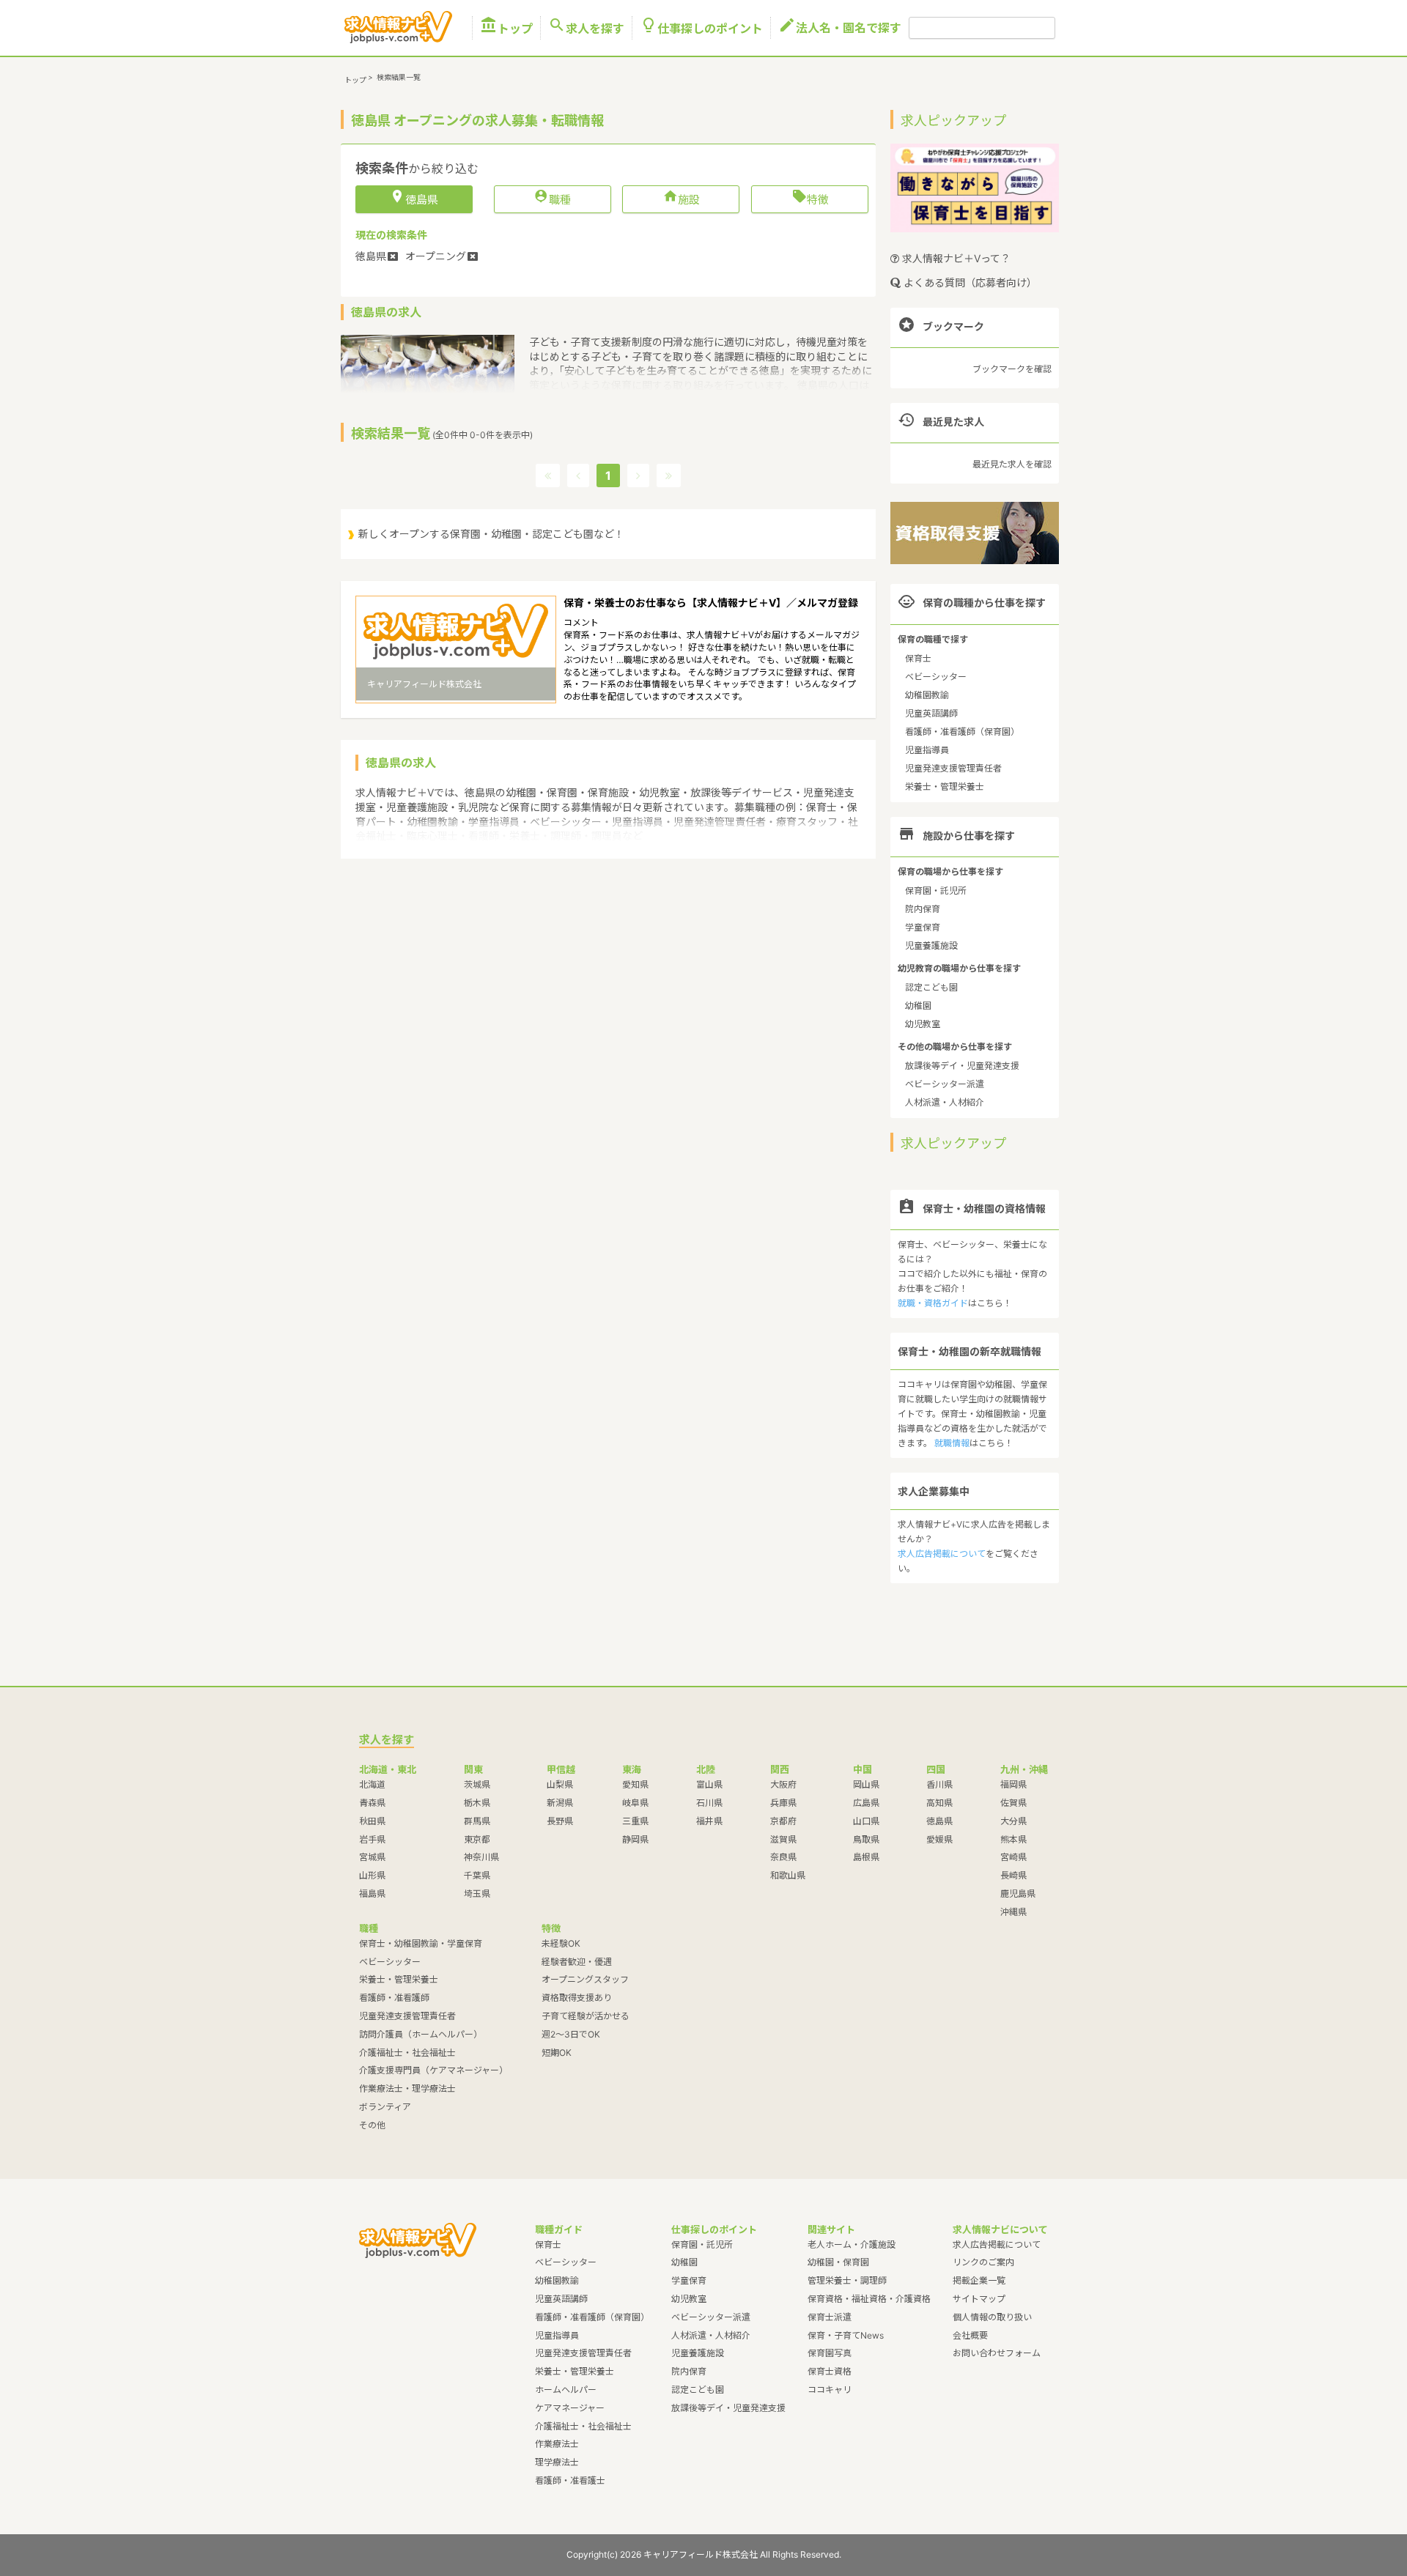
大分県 (1013, 1821)
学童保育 (923, 927)
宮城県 (372, 1857)
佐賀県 (1013, 1803)
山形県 (372, 1875)
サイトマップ (979, 2299)
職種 (552, 199)
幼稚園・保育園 (838, 2262)
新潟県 (560, 1803)
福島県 (372, 1894)
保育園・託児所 (936, 891)
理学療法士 (557, 2462)
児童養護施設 (931, 945)
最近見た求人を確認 (1012, 464)
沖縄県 (1013, 1912)
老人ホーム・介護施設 (852, 2244)
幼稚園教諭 (927, 695)
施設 (681, 199)
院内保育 (923, 909)
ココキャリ (830, 2390)
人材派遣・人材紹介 (945, 1102)
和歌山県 (788, 1875)
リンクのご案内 (983, 2262)
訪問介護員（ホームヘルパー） (421, 2034)
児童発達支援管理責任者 (953, 768)
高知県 (939, 1803)
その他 (372, 2125)
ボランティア (385, 2107)
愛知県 (635, 1784)
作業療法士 (557, 2444)
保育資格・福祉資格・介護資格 (869, 2299)
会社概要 (970, 2335)
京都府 (783, 1821)
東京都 (477, 1839)
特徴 (810, 199)
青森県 (372, 1803)
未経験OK (561, 1943)
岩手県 (372, 1839)
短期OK (557, 2053)
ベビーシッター (936, 677)
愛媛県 (939, 1839)
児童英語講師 (931, 713)
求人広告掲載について (942, 1554)
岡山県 (866, 1784)
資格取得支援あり (577, 1998)
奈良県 (783, 1857)
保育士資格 (830, 2371)
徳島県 (939, 1821)
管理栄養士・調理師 (847, 2280)
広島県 (866, 1803)
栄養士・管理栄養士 (945, 787)
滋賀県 (783, 1839)
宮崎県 (1013, 1857)
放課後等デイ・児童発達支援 (962, 1066)
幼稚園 (918, 1006)
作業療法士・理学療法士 (407, 2088)
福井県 (709, 1821)
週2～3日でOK (571, 2034)
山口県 (866, 1821)
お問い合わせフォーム (997, 2353)
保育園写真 (830, 2353)
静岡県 (635, 1839)
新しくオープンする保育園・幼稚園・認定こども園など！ (491, 534)
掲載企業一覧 (979, 2280)
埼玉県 (477, 1894)
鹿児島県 (1018, 1894)
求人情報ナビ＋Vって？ (955, 258)
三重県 (635, 1821)
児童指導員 (927, 750)
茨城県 (477, 1784)
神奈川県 (481, 1857)
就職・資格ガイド (933, 1303)
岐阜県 (635, 1803)
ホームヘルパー (566, 2390)
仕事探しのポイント (701, 28)
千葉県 (477, 1875)
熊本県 (1013, 1839)
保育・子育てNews (846, 2335)
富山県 (709, 1784)
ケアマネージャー (570, 2408)
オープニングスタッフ (585, 1979)
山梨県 (560, 1784)
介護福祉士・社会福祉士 (407, 2053)
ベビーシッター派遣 (945, 1084)
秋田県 (372, 1821)
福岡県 (1013, 1784)
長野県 (560, 1821)
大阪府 (783, 1784)
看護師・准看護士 (570, 2480)
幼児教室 (923, 1024)
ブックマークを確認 (1012, 369)
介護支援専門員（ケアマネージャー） (433, 2070)
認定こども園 (931, 987)
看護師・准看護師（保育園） (962, 732)
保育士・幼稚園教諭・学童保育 (421, 1943)
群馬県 (477, 1821)
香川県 (939, 1784)
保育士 (918, 658)
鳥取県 (866, 1839)
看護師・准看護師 (394, 1998)
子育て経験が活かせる (586, 2016)
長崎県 (1013, 1875)
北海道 (372, 1784)
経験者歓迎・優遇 (577, 1962)
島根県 (866, 1857)
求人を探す (586, 28)
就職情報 (952, 1443)
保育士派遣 (830, 2317)
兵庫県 (783, 1803)
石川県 (709, 1803)
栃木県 (477, 1803)
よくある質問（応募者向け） (969, 282)
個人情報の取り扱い (992, 2317)
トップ (506, 28)
